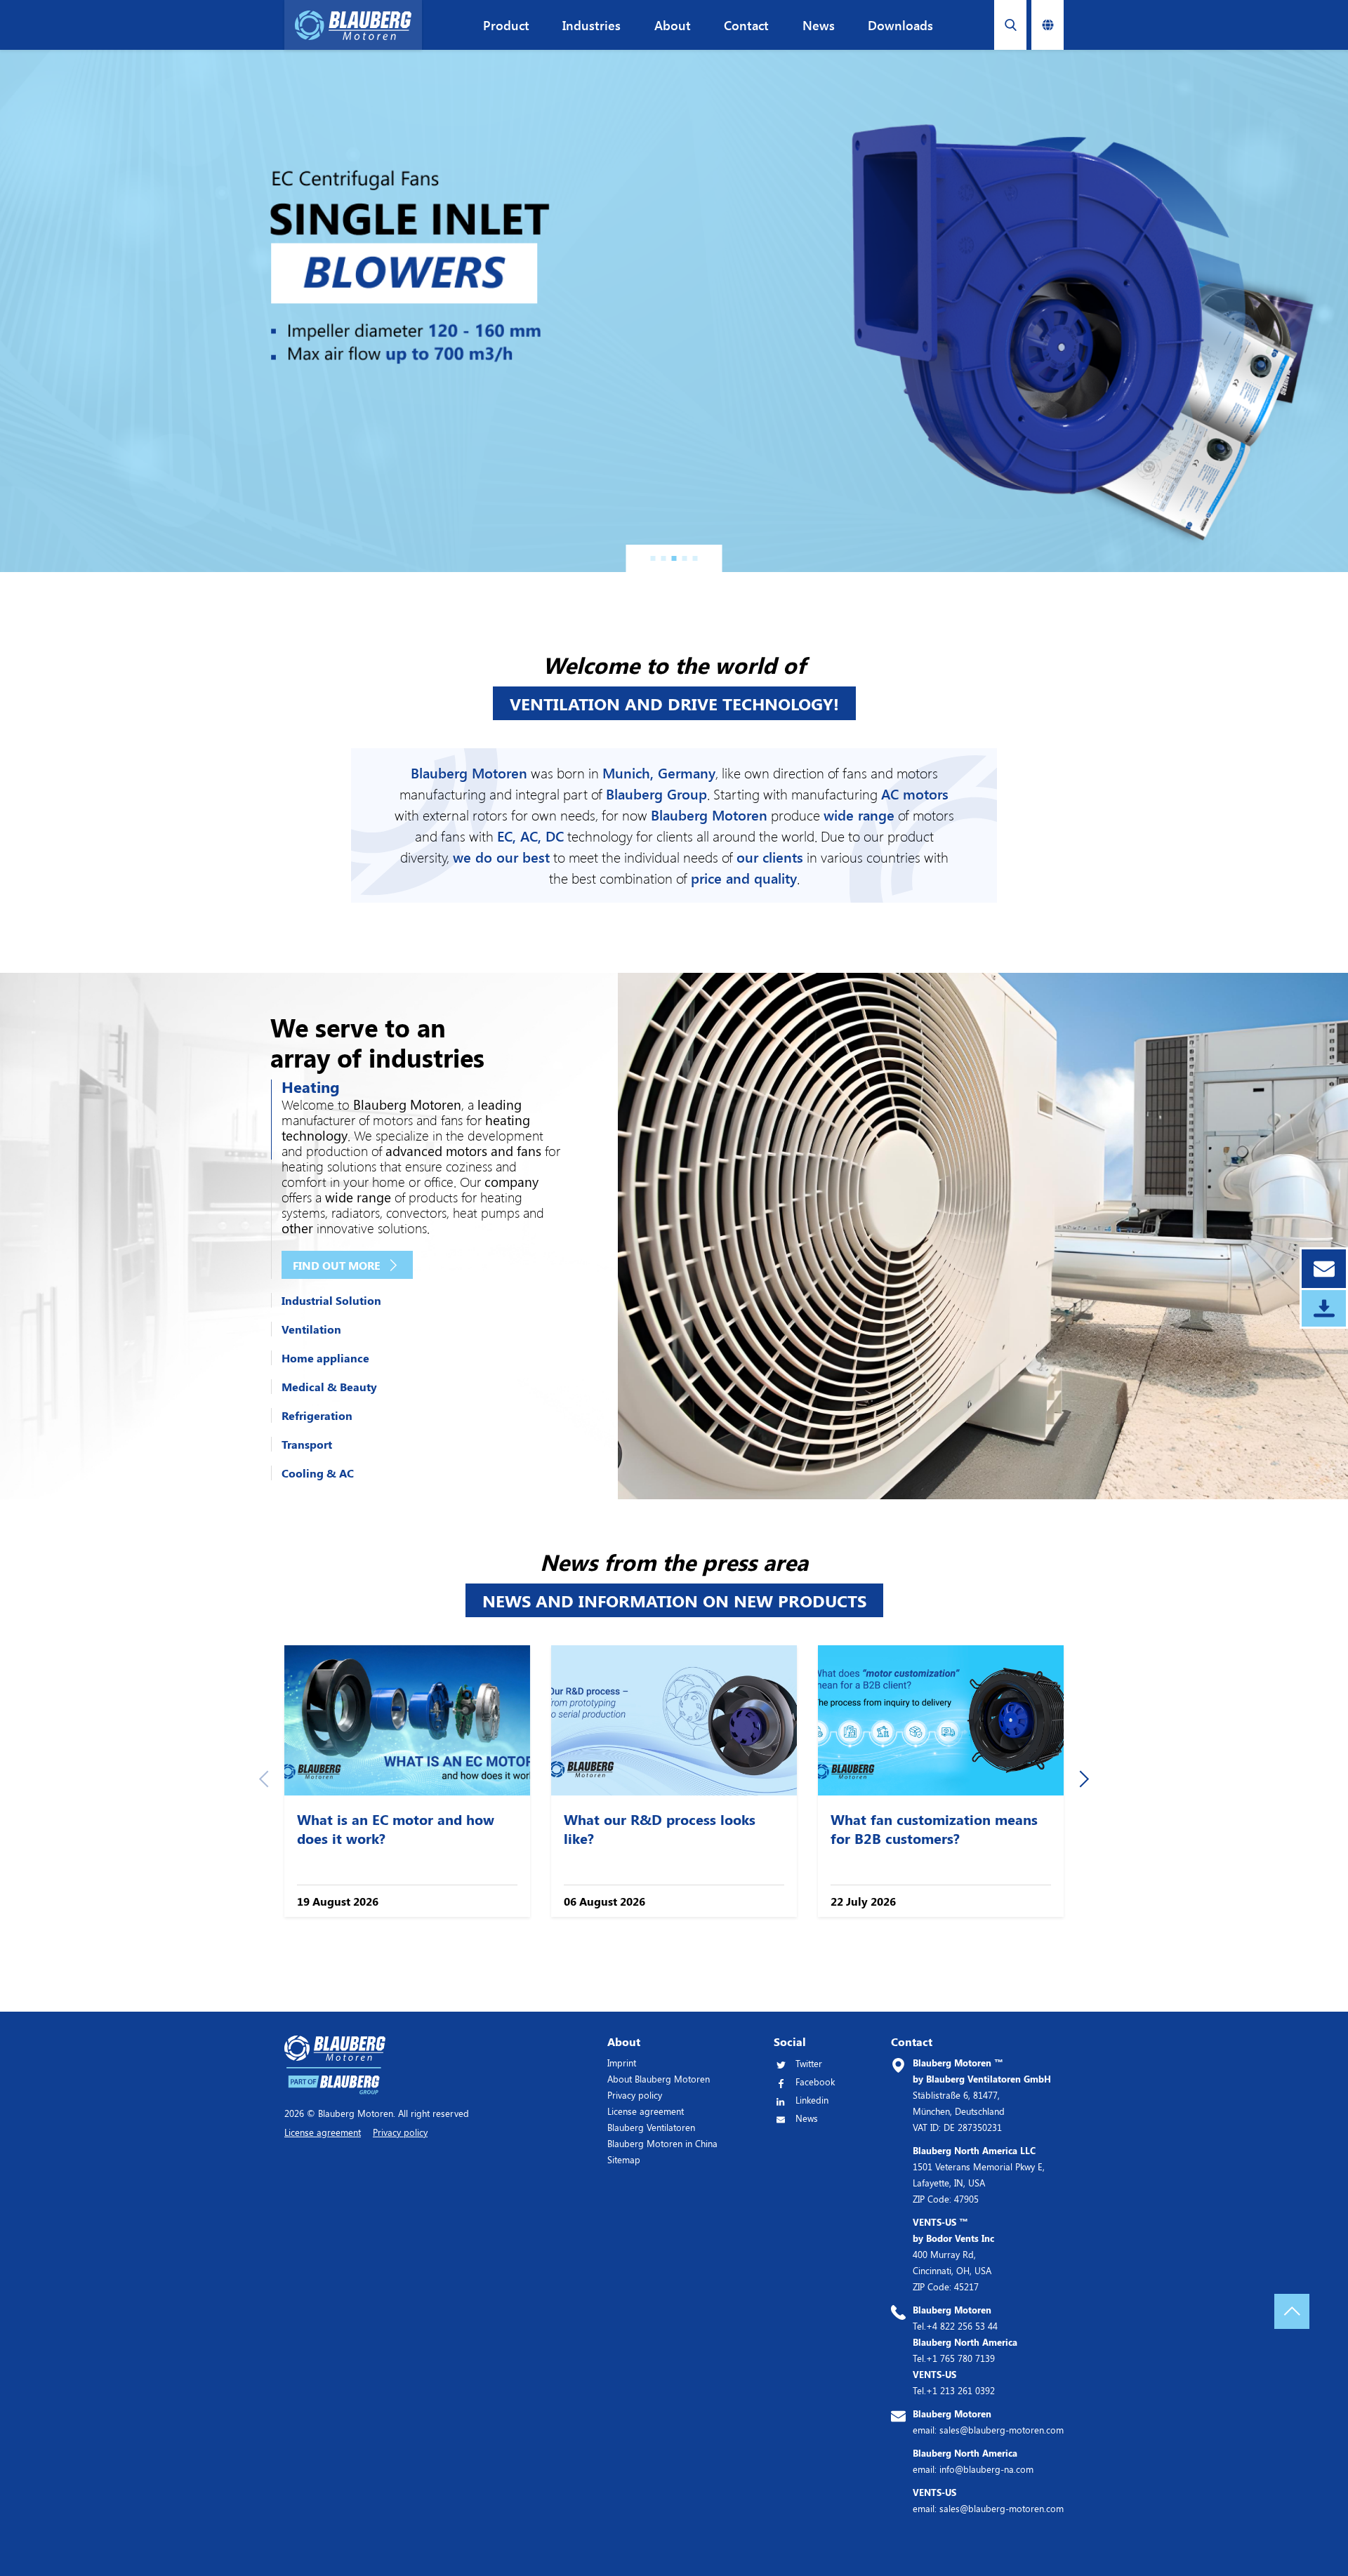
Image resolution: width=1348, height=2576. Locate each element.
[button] (653, 558)
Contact (746, 25)
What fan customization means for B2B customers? (934, 1828)
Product (506, 25)
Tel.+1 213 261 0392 (954, 2382)
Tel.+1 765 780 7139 (965, 2350)
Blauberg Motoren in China (662, 2143)
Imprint (622, 2063)
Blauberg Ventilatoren (651, 2127)
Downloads (900, 25)
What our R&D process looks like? (660, 1828)
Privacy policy (635, 2095)
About (673, 25)
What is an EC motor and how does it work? (396, 1828)
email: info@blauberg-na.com (973, 2461)
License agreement (646, 2111)
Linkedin (812, 2100)
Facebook (815, 2082)
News (819, 25)
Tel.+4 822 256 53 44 (955, 2318)
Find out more (337, 1265)
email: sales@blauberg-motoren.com (988, 2422)
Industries (592, 25)
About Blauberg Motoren (659, 2079)
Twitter (809, 2063)
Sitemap (624, 2159)
